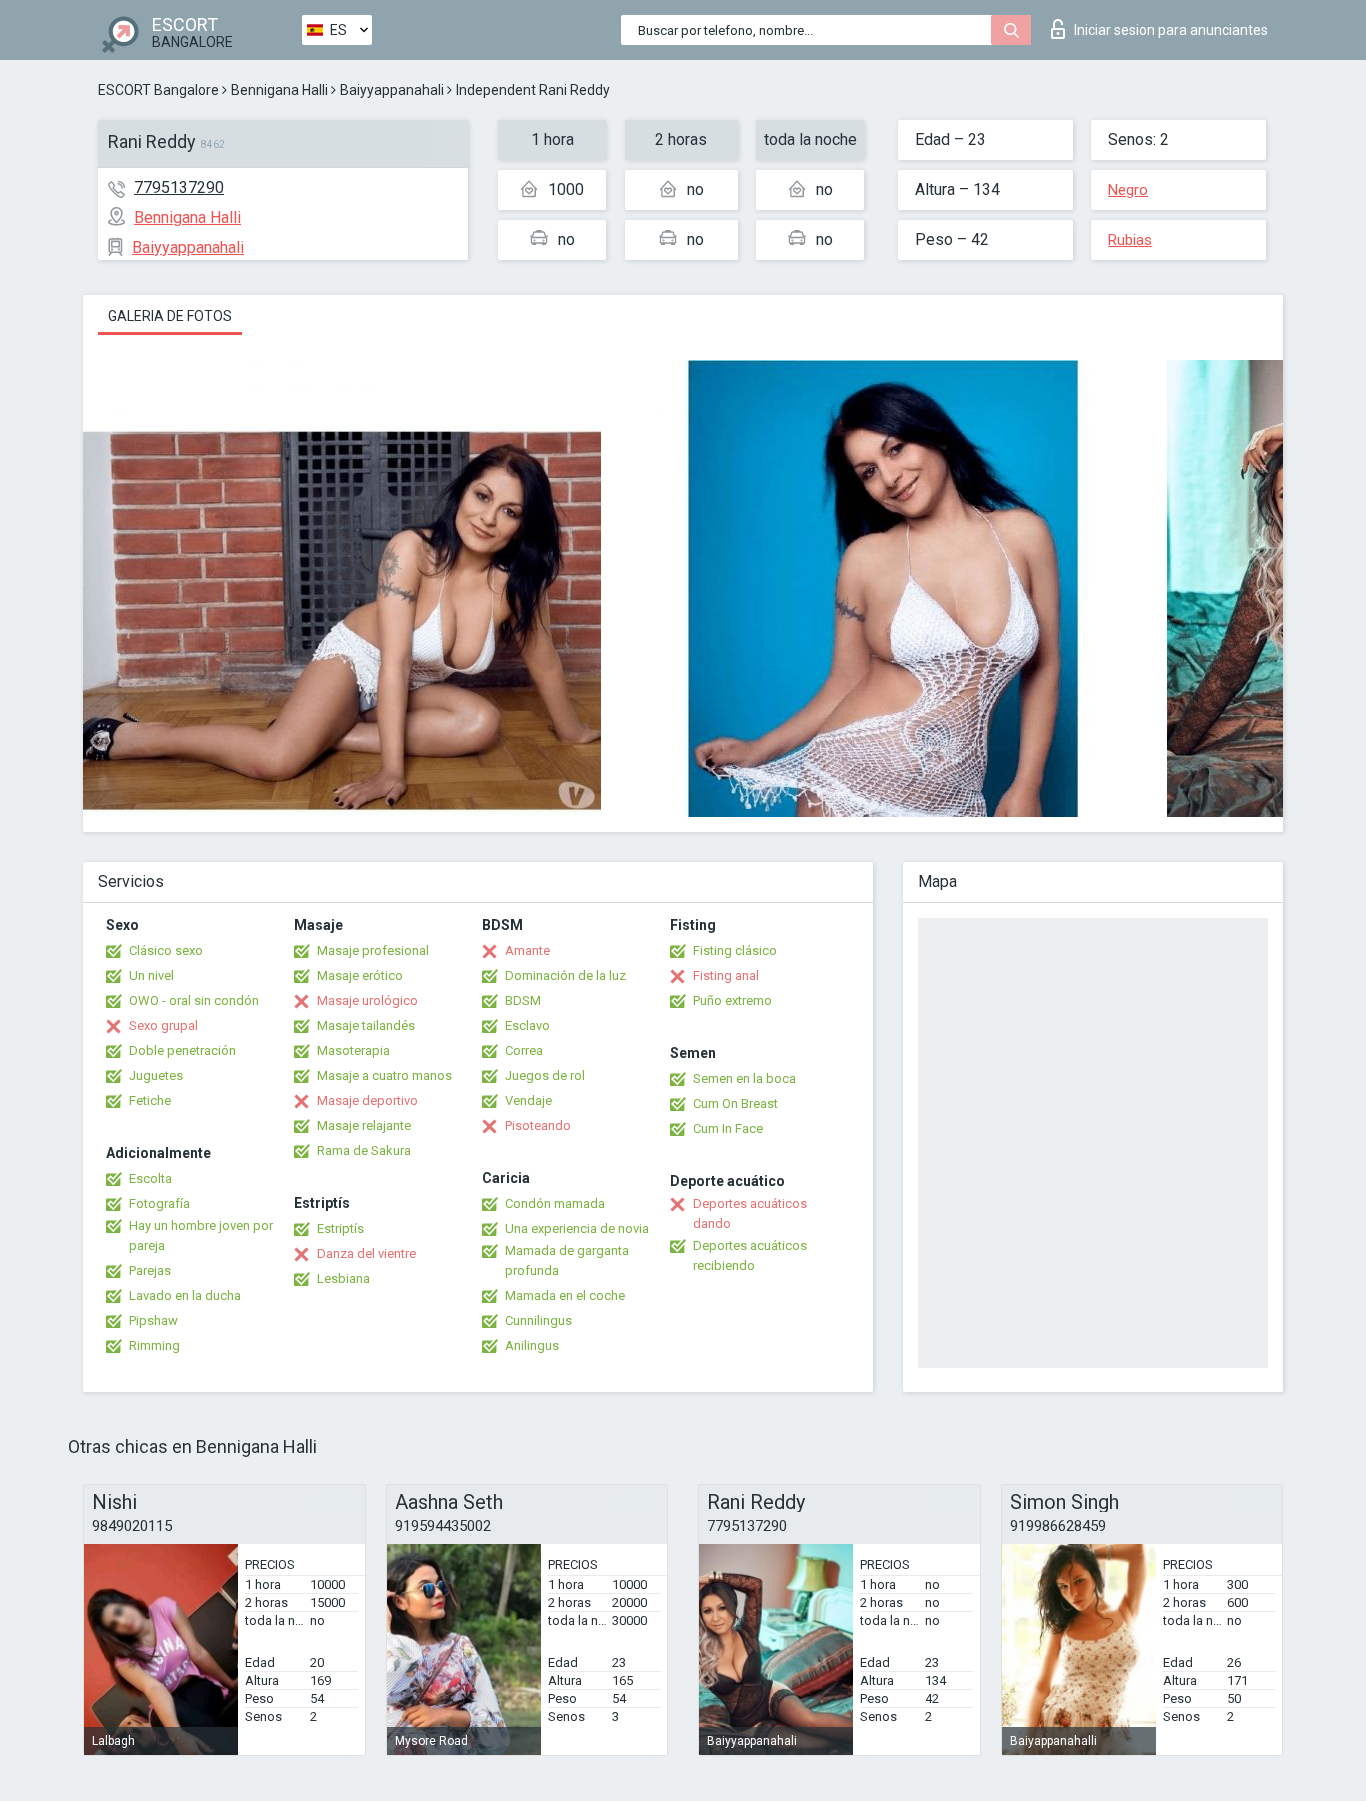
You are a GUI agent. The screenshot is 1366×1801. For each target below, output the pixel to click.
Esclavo (527, 1025)
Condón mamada (555, 1203)
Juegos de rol (545, 1075)
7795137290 (179, 187)
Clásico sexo (166, 950)
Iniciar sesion (1171, 30)
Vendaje (528, 1100)
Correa (524, 1050)
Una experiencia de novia (577, 1228)
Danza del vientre (366, 1253)
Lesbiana (343, 1278)
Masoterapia (353, 1050)
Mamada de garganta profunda (567, 1260)
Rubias (1130, 240)
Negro (1128, 190)
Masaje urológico (367, 1000)
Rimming (154, 1345)
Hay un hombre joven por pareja (201, 1235)
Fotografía (159, 1203)
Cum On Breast (735, 1103)
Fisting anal (726, 975)
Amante (527, 950)
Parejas (150, 1270)
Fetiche (150, 1100)
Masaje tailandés (366, 1025)
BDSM (523, 1000)
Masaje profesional (373, 950)
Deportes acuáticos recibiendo (750, 1255)
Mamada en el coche (565, 1295)
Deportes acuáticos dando (750, 1213)
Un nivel (151, 975)
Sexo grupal (163, 1025)
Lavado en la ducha (185, 1295)
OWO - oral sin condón (194, 1000)
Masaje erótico (360, 975)
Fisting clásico (735, 950)
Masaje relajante (364, 1125)
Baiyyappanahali (392, 90)
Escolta (150, 1178)
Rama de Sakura (364, 1150)
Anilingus (532, 1345)
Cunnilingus (538, 1320)
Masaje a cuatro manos (384, 1075)
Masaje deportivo (367, 1100)
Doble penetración (182, 1050)
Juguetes (156, 1075)
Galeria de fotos (170, 316)
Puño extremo (732, 1000)
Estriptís (340, 1228)
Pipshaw (153, 1320)
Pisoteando (538, 1125)
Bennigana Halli (279, 90)
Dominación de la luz (565, 975)
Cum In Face (728, 1128)
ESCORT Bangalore (158, 90)
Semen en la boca (744, 1078)
